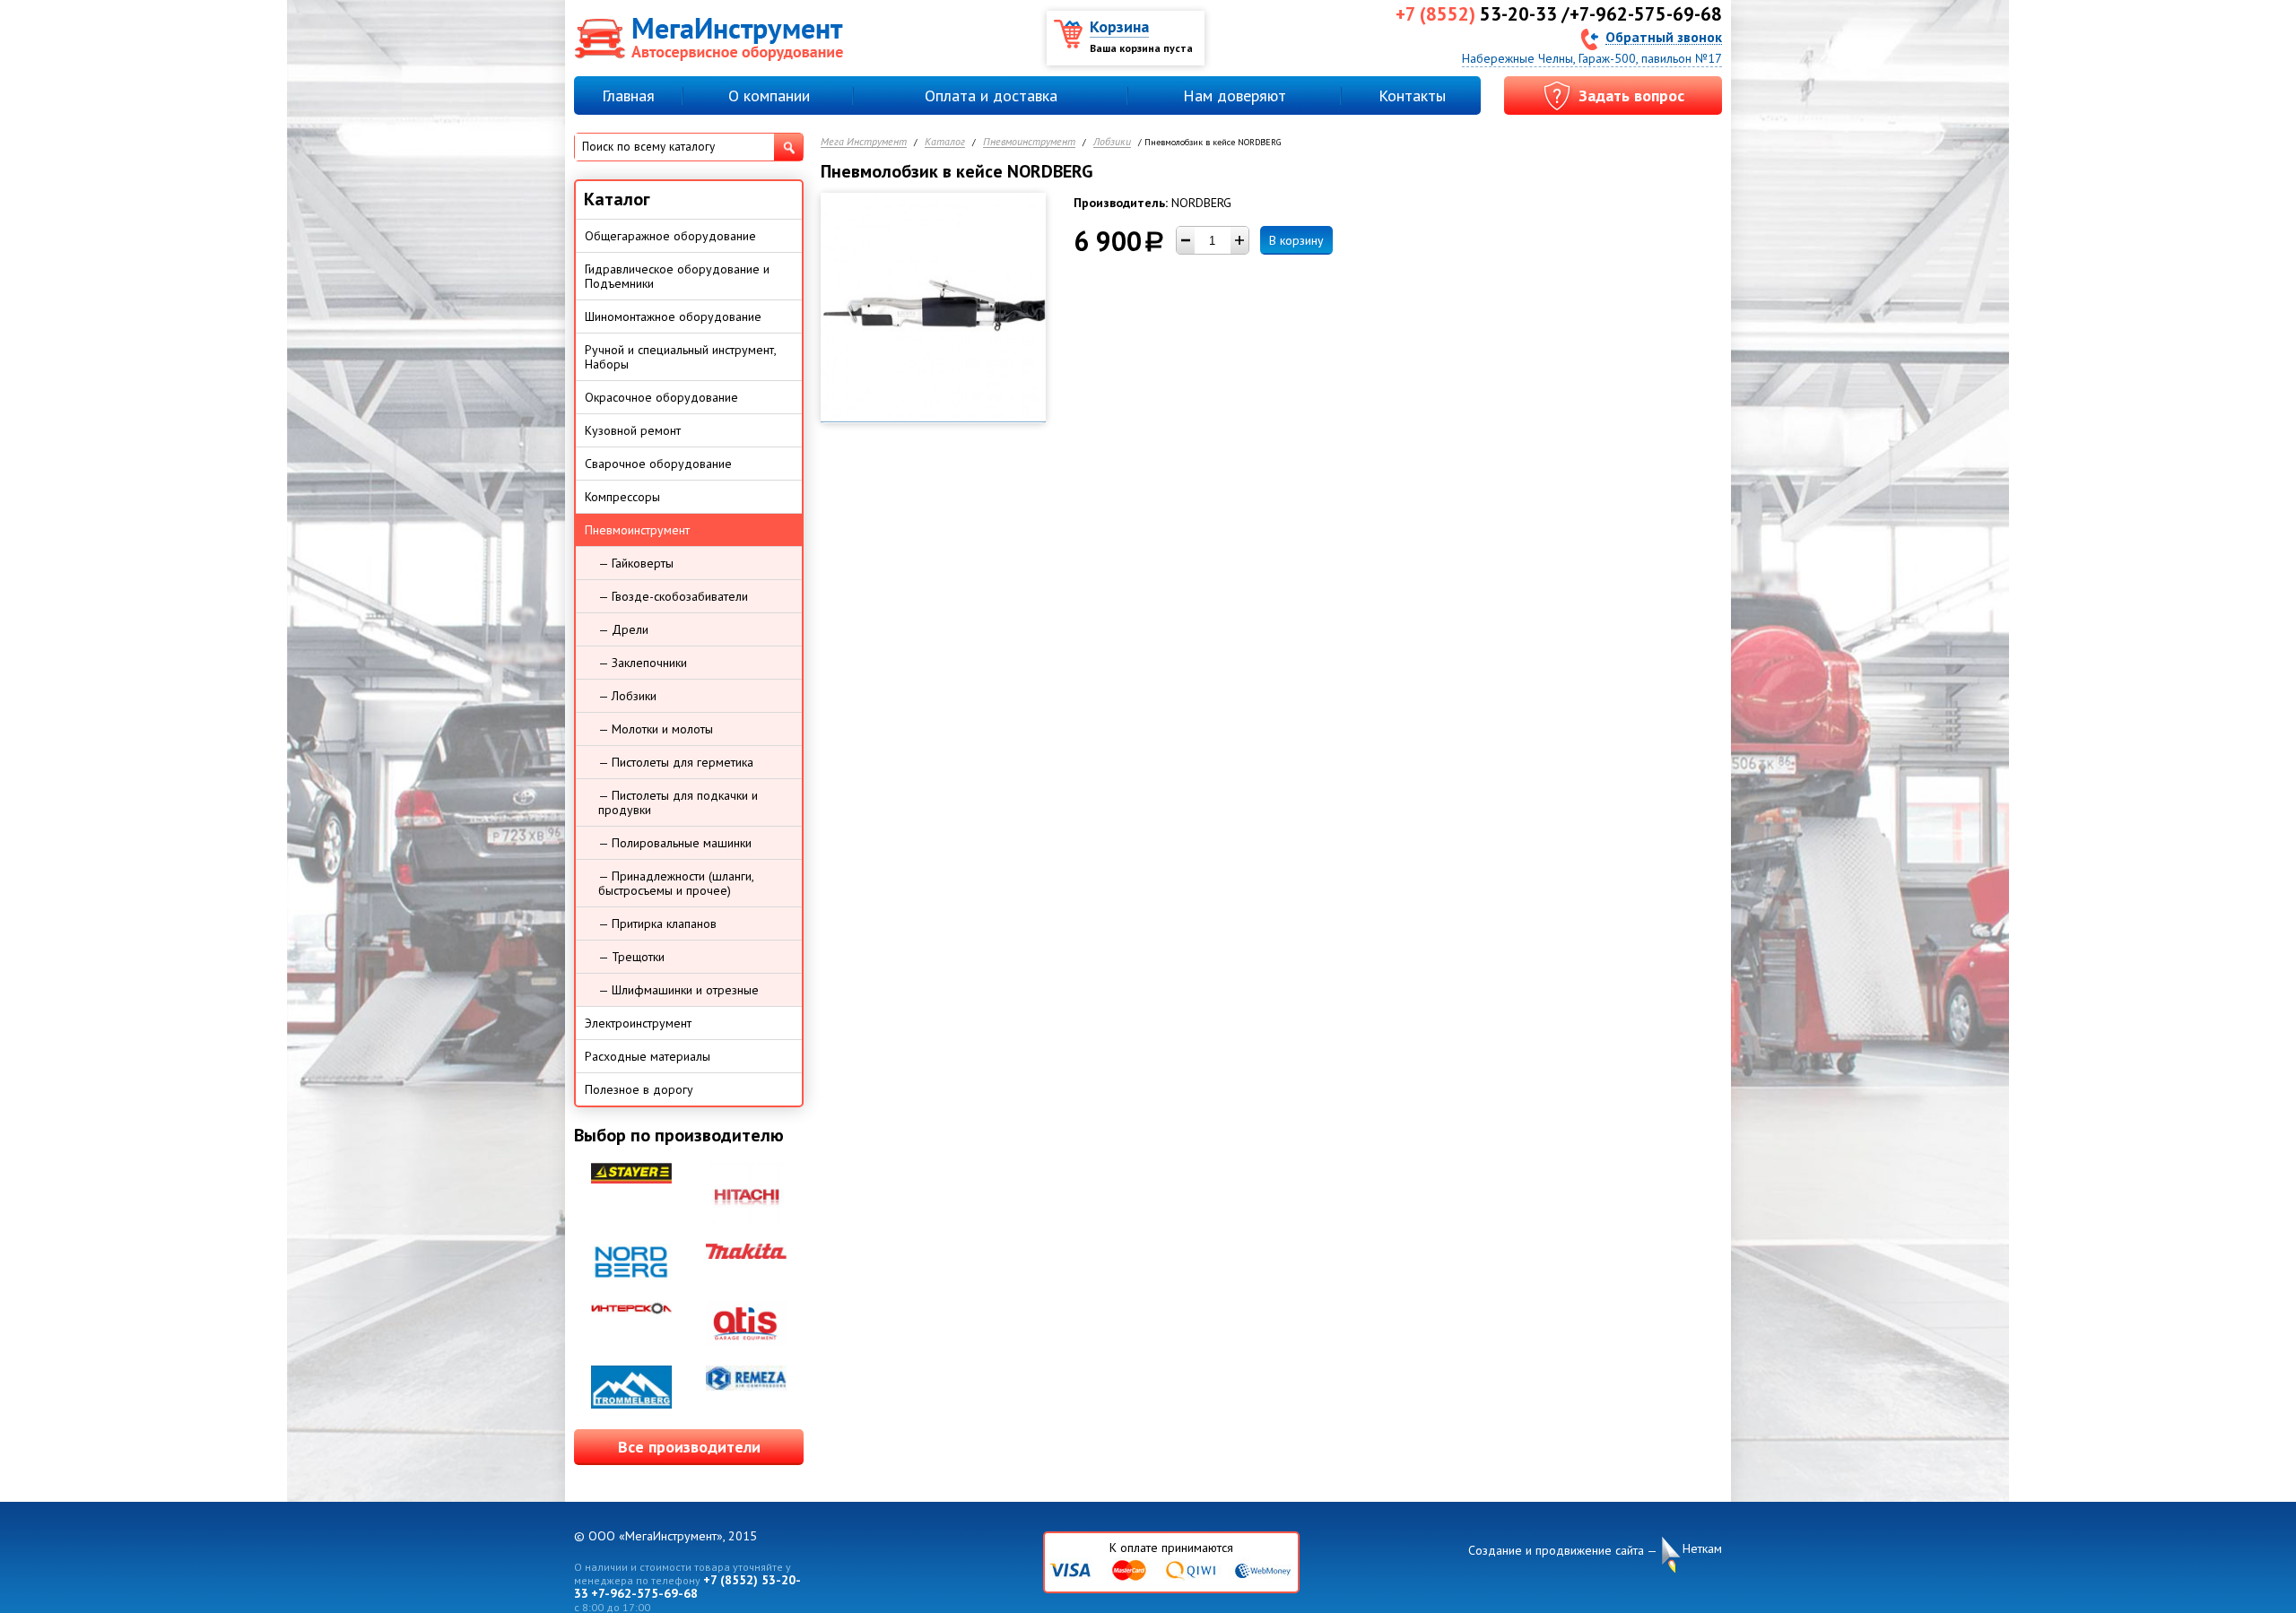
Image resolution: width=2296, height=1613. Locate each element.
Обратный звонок (1664, 36)
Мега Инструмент (864, 142)
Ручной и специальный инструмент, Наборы (681, 357)
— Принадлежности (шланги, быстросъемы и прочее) (676, 883)
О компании (769, 95)
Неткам (1702, 1548)
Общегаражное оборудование (670, 236)
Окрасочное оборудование (661, 397)
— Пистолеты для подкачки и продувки (678, 802)
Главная (628, 95)
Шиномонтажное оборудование (673, 317)
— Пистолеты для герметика (676, 762)
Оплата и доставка (991, 95)
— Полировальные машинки (675, 843)
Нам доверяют (1235, 95)
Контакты (1412, 95)
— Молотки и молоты (656, 729)
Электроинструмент (638, 1023)
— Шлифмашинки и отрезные (678, 990)
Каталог (945, 142)
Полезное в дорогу (639, 1089)
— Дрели (623, 629)
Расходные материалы (648, 1056)
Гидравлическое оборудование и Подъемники (677, 276)
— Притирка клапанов (657, 924)
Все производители (689, 1447)
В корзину (1296, 240)
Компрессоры (622, 497)
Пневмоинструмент (1029, 142)
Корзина (1119, 26)
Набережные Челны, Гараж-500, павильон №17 (1592, 58)
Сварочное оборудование (658, 464)
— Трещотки (631, 957)
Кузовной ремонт (633, 430)
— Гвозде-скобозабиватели (673, 596)
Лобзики (1112, 142)
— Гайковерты (636, 563)
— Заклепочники (643, 663)
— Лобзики (627, 696)
